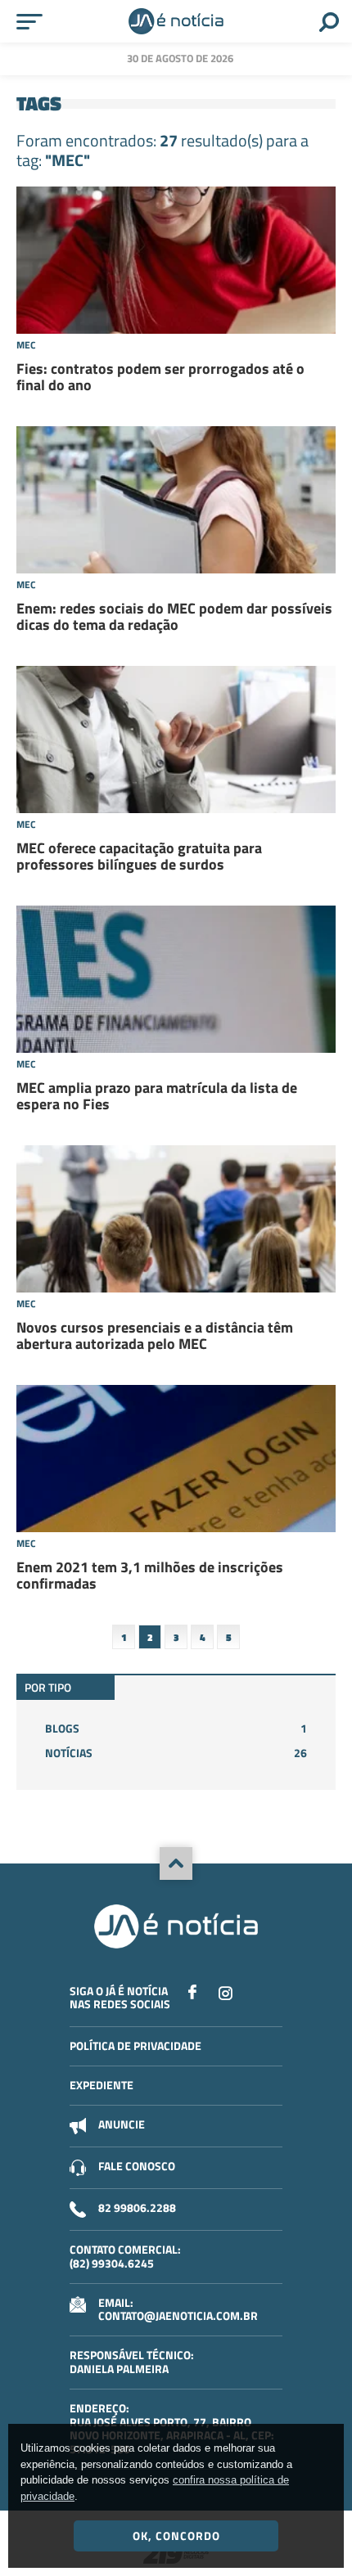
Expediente (102, 2085)
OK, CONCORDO (176, 2536)
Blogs (176, 1728)
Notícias (176, 1753)
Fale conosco (137, 2166)
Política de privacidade (135, 2046)
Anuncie (122, 2124)
